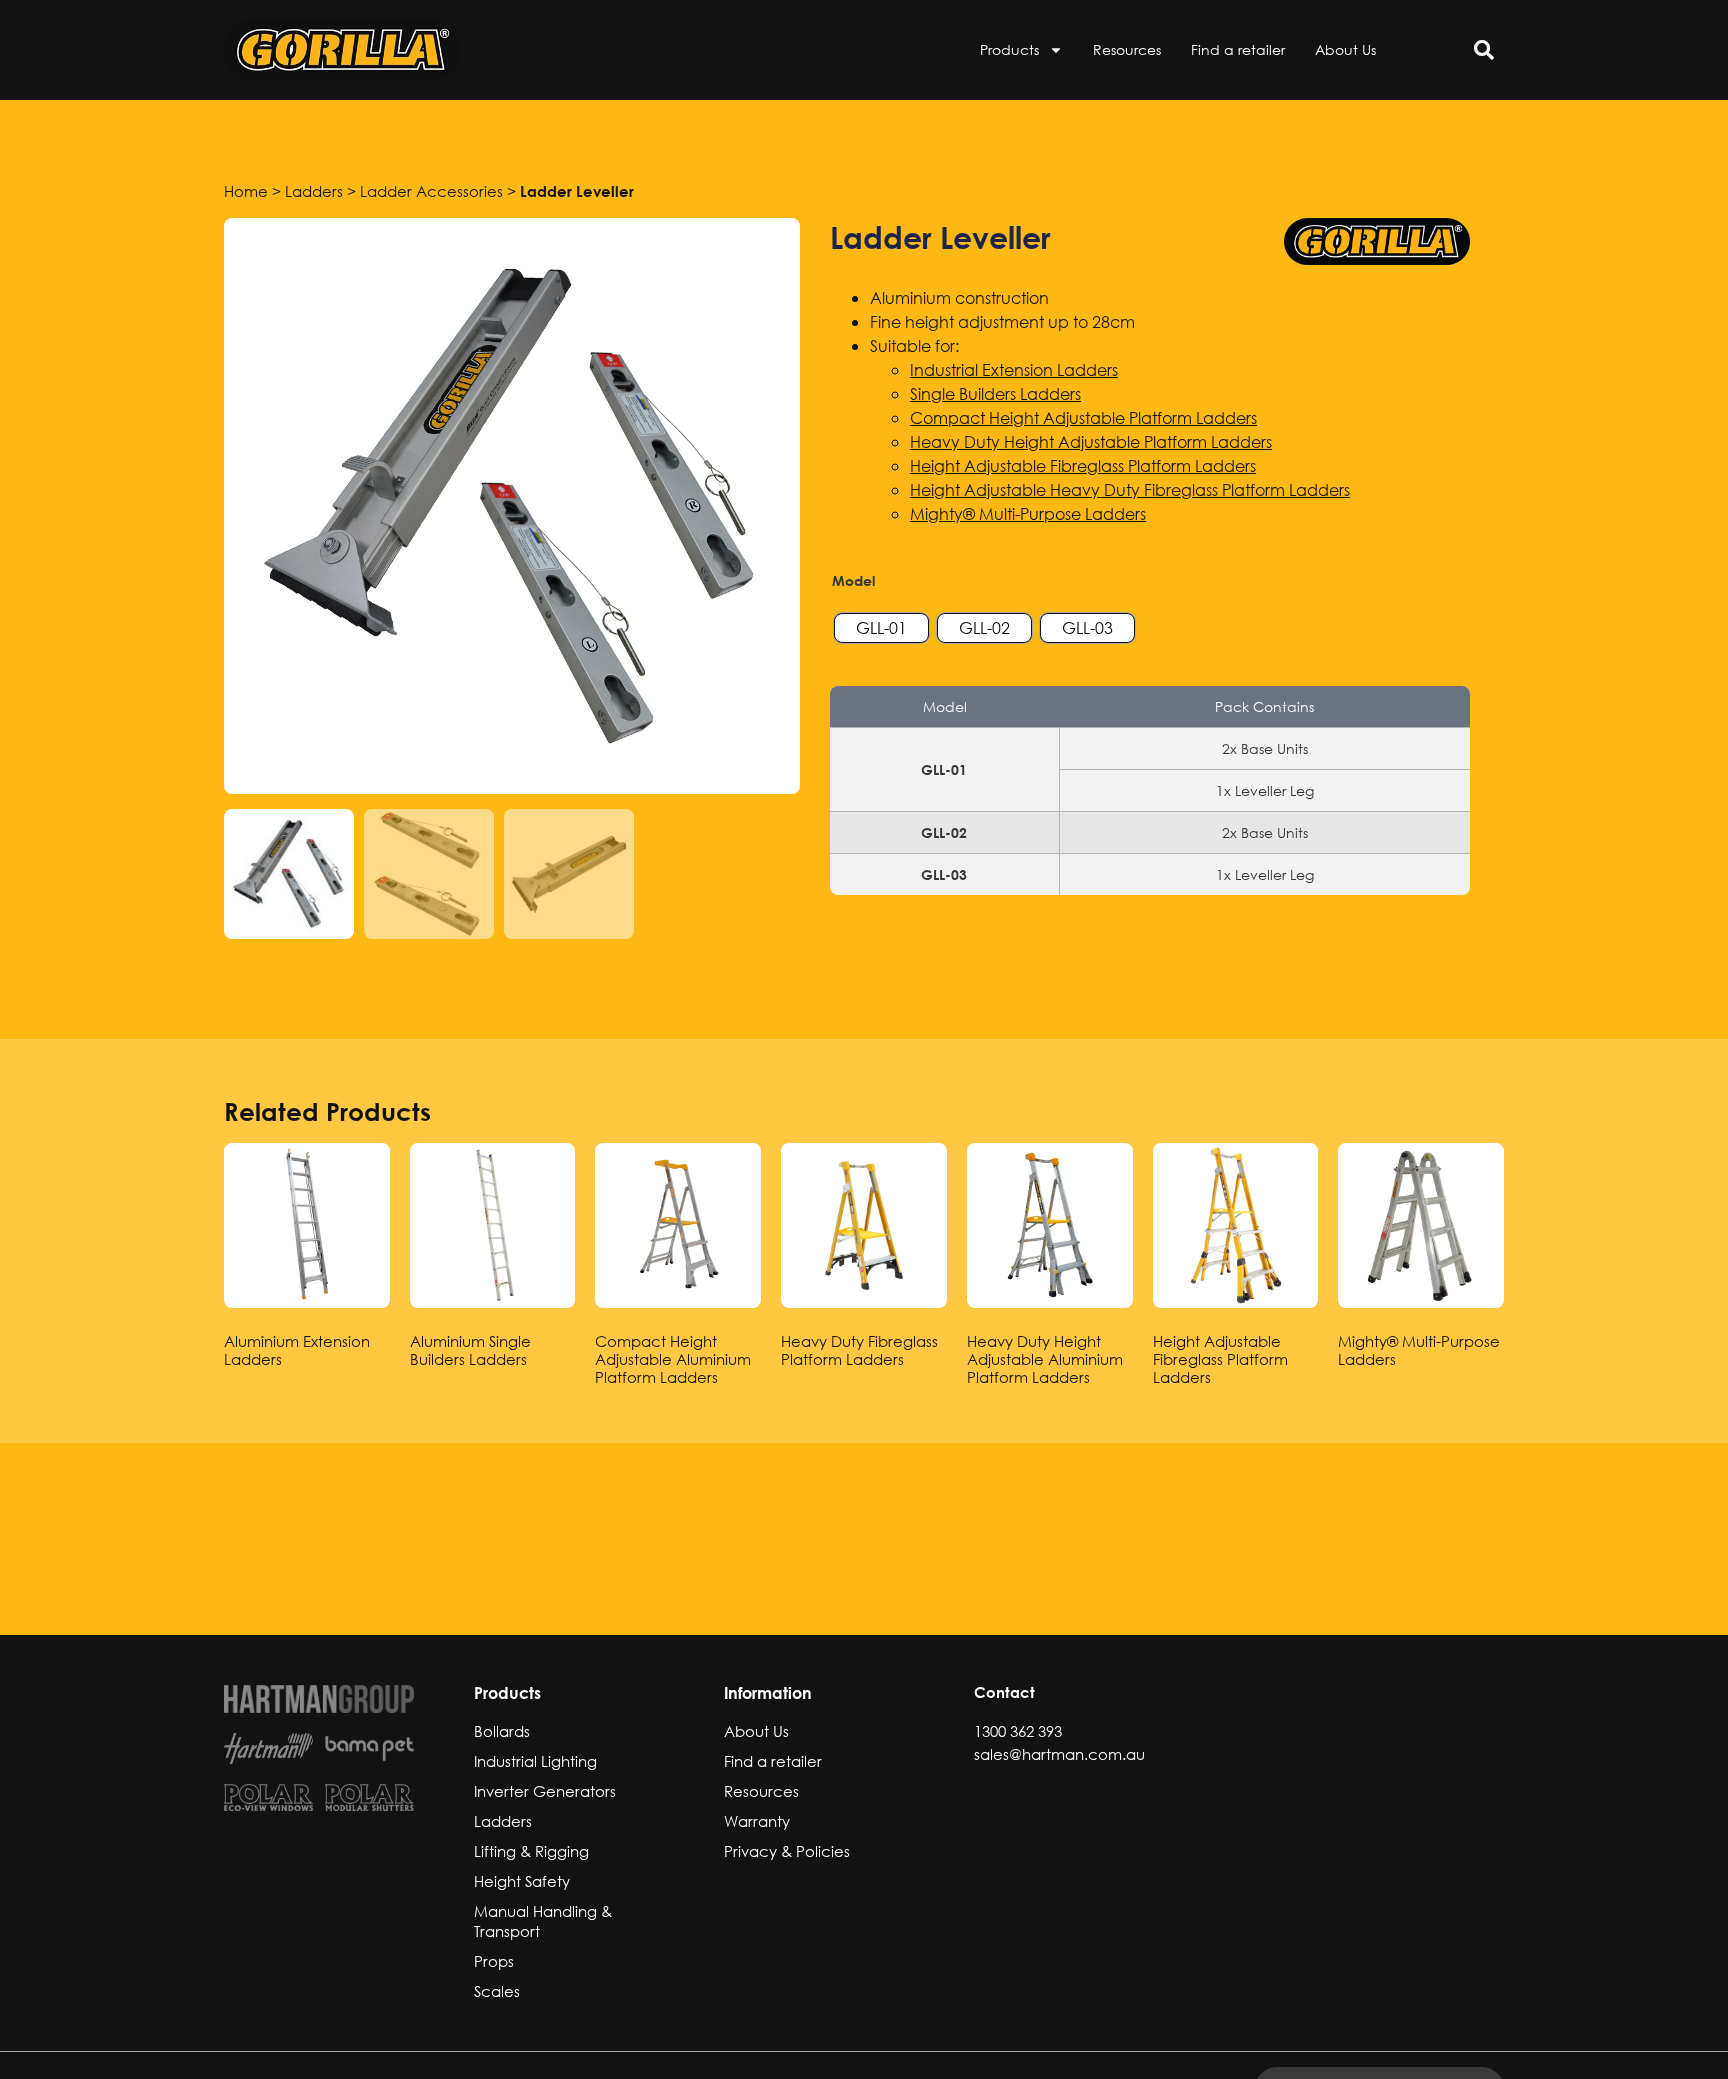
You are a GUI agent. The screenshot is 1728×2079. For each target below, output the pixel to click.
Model (853, 581)
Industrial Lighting (535, 1761)
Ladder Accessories (431, 191)
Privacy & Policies (787, 1851)
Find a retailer (1238, 49)
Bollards (502, 1731)
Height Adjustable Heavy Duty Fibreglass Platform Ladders (1130, 489)
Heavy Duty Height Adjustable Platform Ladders (1091, 441)
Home (246, 191)
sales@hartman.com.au (1059, 1754)
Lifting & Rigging (531, 1851)
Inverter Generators (545, 1791)
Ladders (314, 191)
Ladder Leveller (577, 191)
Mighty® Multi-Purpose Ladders (1028, 513)
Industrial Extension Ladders (1014, 369)
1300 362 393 (1018, 1731)
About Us (1345, 49)
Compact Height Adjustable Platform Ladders (1083, 417)
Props (494, 1961)
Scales (497, 1991)
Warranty (757, 1821)
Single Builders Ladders (995, 393)
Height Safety (522, 1881)
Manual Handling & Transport (543, 1921)
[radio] (881, 628)
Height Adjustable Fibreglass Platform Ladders (1083, 465)
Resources (1127, 49)
